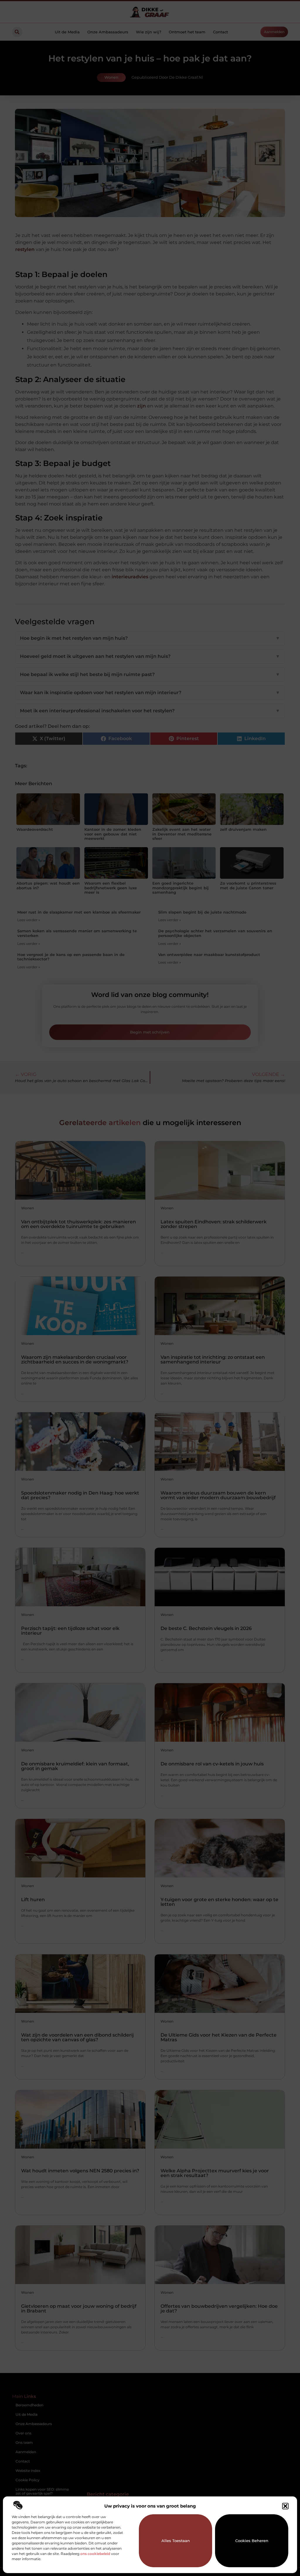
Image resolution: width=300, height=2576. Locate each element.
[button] (285, 2506)
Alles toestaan (176, 2541)
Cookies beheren (252, 2541)
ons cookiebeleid (95, 2554)
